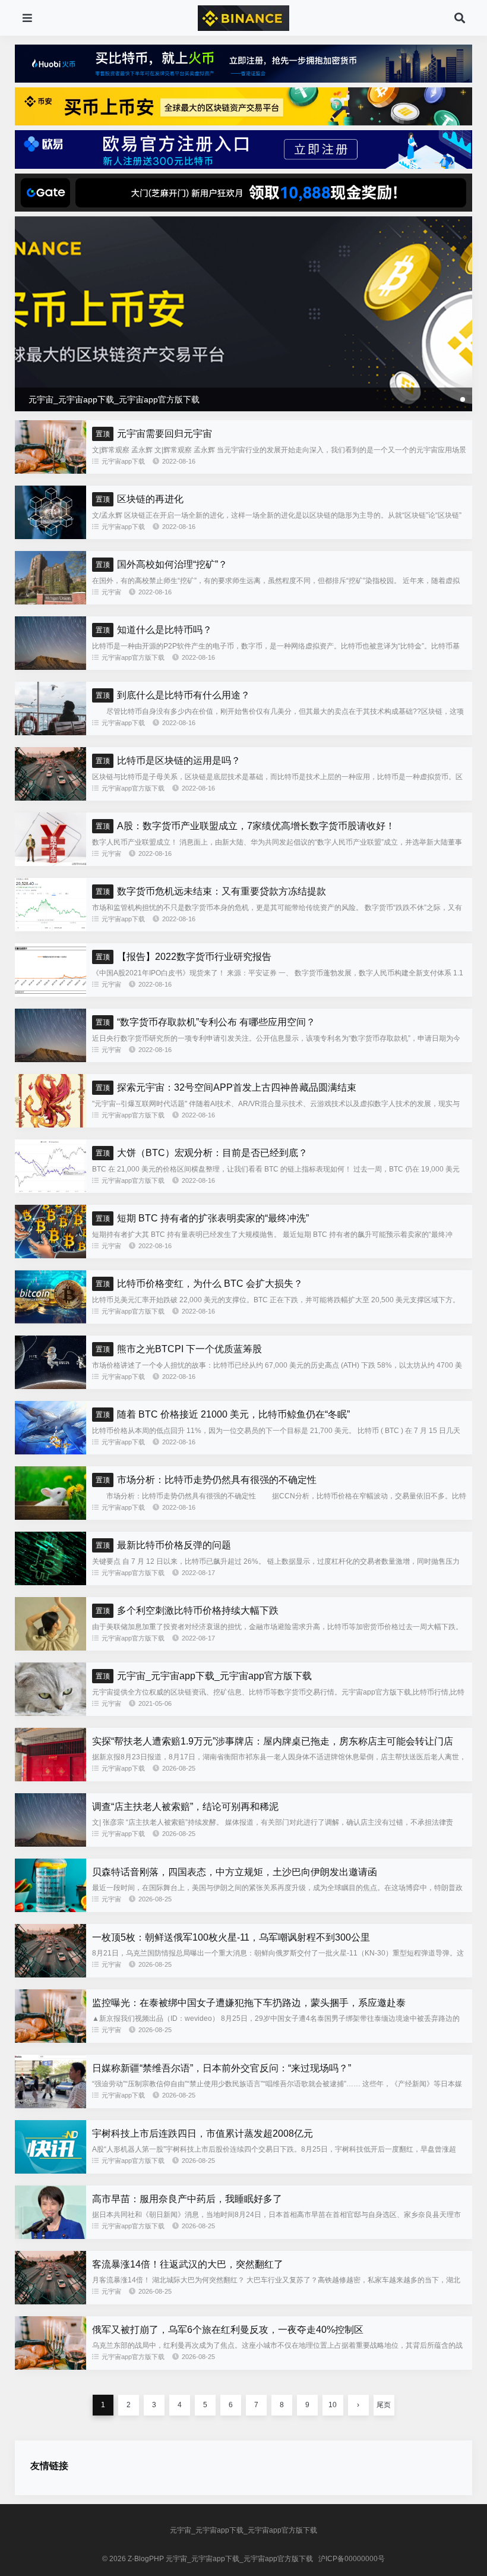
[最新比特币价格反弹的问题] (50, 1582)
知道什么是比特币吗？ (154, 630)
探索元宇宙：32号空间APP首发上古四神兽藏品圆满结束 (226, 1087)
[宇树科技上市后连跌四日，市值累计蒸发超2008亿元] (50, 2171)
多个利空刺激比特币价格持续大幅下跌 (187, 1610)
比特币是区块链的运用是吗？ (168, 760)
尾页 (384, 2405)
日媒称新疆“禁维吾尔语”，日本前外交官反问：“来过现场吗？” (222, 2068)
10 (333, 2405)
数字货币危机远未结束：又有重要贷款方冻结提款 (211, 891)
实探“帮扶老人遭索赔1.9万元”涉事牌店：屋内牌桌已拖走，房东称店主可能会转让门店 (273, 1741)
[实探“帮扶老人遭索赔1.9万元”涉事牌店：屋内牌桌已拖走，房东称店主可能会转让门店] (50, 1778)
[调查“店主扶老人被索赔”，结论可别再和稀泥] (50, 1844)
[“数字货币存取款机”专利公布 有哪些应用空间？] (50, 1059)
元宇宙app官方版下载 (133, 657)
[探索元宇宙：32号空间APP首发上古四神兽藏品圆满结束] (50, 1125)
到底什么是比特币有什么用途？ (173, 695)
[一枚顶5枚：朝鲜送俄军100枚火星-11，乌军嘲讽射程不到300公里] (50, 1974)
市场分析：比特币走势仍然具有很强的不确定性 (206, 1480)
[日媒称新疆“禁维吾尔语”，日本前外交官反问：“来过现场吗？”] (50, 2105)
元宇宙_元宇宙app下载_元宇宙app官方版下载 (204, 1676)
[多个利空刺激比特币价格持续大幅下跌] (50, 1648)
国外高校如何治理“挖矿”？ (162, 564)
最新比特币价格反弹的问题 (163, 1545)
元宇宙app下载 (123, 461)
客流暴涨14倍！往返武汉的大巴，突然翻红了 (188, 2264)
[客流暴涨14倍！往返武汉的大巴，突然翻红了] (50, 2301)
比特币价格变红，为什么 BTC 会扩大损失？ (199, 1284)
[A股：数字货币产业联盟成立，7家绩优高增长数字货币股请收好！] (50, 863)
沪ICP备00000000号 (352, 2559)
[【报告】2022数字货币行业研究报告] (50, 994)
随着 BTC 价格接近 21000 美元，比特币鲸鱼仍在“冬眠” (223, 1414)
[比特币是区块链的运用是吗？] (50, 798)
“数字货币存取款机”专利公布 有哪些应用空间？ (205, 1022)
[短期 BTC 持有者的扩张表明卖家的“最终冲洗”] (50, 1255)
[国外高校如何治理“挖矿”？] (50, 602)
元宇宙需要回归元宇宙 (154, 434)
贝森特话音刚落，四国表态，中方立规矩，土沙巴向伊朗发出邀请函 (235, 1872)
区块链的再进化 (140, 499)
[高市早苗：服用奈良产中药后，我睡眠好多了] (50, 2236)
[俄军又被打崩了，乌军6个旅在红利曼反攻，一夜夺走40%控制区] (50, 2367)
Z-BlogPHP (146, 2559)
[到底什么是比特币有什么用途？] (50, 732)
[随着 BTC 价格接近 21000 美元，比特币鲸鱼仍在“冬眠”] (50, 1451)
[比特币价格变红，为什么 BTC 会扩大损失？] (50, 1321)
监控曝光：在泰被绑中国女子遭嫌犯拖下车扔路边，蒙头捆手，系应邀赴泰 (249, 2003)
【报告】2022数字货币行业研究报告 (184, 957)
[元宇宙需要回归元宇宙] (50, 471)
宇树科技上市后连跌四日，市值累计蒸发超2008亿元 (203, 2133)
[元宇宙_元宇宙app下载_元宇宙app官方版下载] (50, 1713)
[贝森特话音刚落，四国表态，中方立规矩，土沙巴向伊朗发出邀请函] (50, 1909)
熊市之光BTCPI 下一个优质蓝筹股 (179, 1349)
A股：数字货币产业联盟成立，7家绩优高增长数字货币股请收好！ (245, 826)
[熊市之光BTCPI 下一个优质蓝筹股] (50, 1386)
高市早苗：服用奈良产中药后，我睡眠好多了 (187, 2199)
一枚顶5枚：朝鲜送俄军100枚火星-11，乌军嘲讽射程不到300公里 (231, 1937)
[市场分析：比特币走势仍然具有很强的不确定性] (50, 1517)
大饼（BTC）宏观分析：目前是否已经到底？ (202, 1153)
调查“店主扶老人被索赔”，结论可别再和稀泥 (185, 1807)
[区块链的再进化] (50, 536)
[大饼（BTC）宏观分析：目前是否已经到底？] (50, 1190)
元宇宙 (111, 592)
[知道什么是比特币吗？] (50, 667)
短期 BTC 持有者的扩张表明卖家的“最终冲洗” (202, 1218)
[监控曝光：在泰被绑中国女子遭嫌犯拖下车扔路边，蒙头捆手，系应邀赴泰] (50, 2040)
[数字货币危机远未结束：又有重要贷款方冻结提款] (50, 928)
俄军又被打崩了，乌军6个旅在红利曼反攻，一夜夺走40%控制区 (228, 2330)
